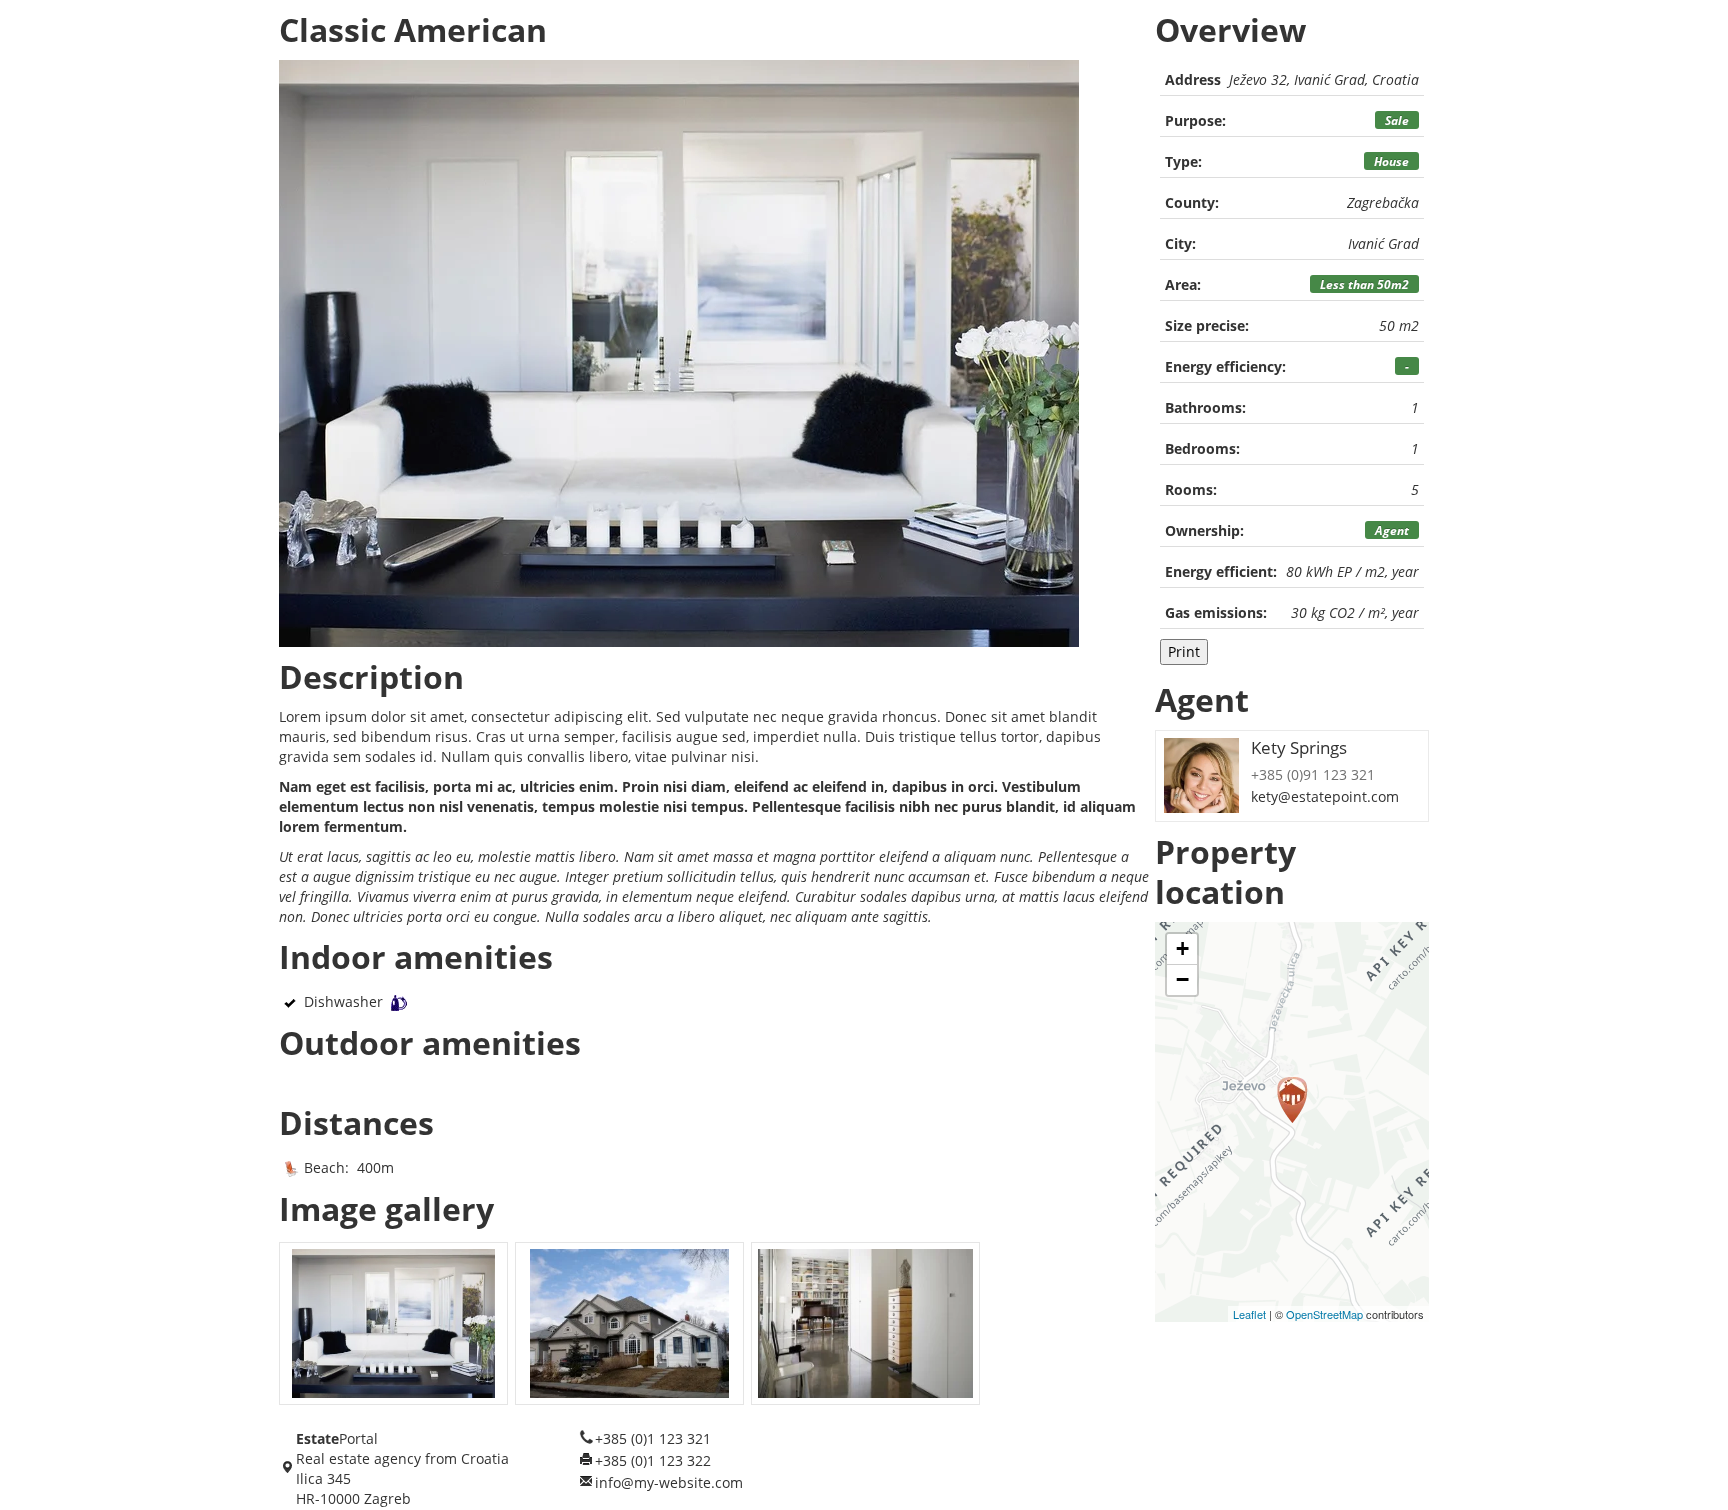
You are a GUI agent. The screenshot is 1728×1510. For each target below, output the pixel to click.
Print (1184, 651)
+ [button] (1182, 948)
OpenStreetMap (1324, 1314)
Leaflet (1249, 1314)
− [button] (1182, 979)
